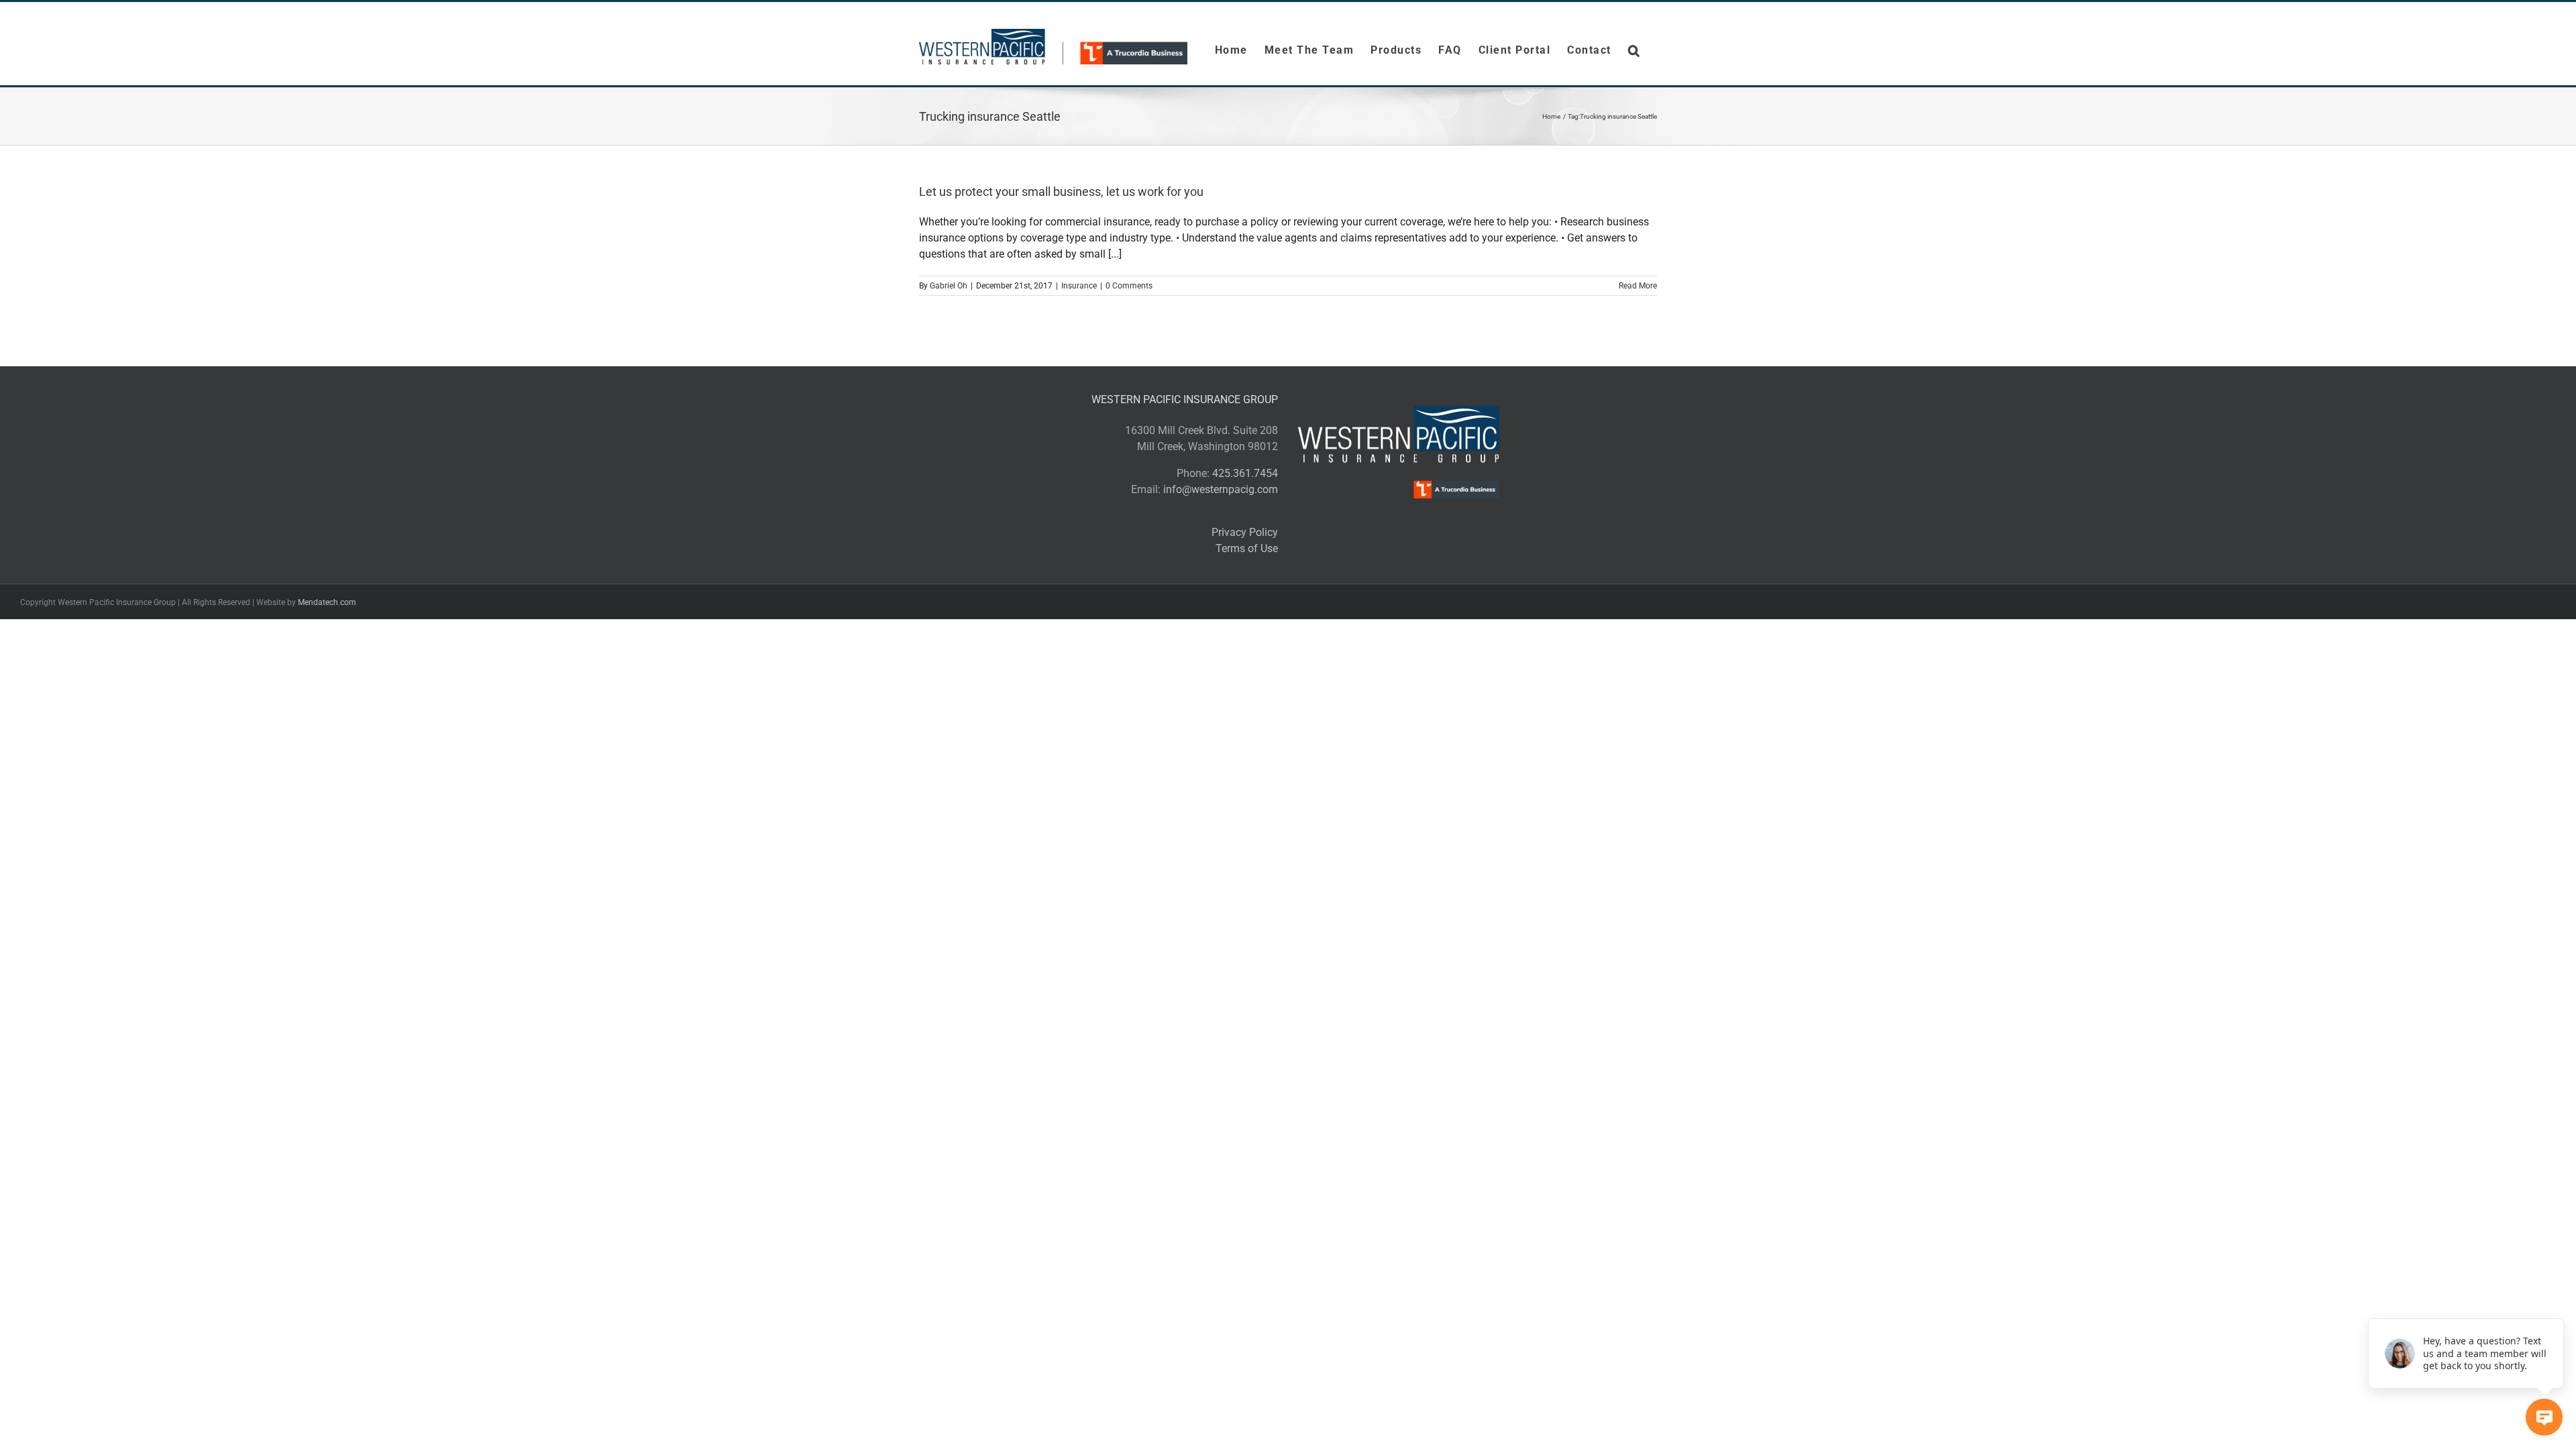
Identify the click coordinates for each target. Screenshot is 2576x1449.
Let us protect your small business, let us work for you (1061, 192)
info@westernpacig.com (1221, 489)
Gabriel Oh (949, 286)
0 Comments (1129, 286)
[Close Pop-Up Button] (2556, 1303)
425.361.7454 (1245, 473)
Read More (1638, 286)
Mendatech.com (327, 602)
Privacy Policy (1245, 532)
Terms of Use (1247, 548)
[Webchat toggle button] (2544, 1417)
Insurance (1079, 286)
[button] (1634, 50)
